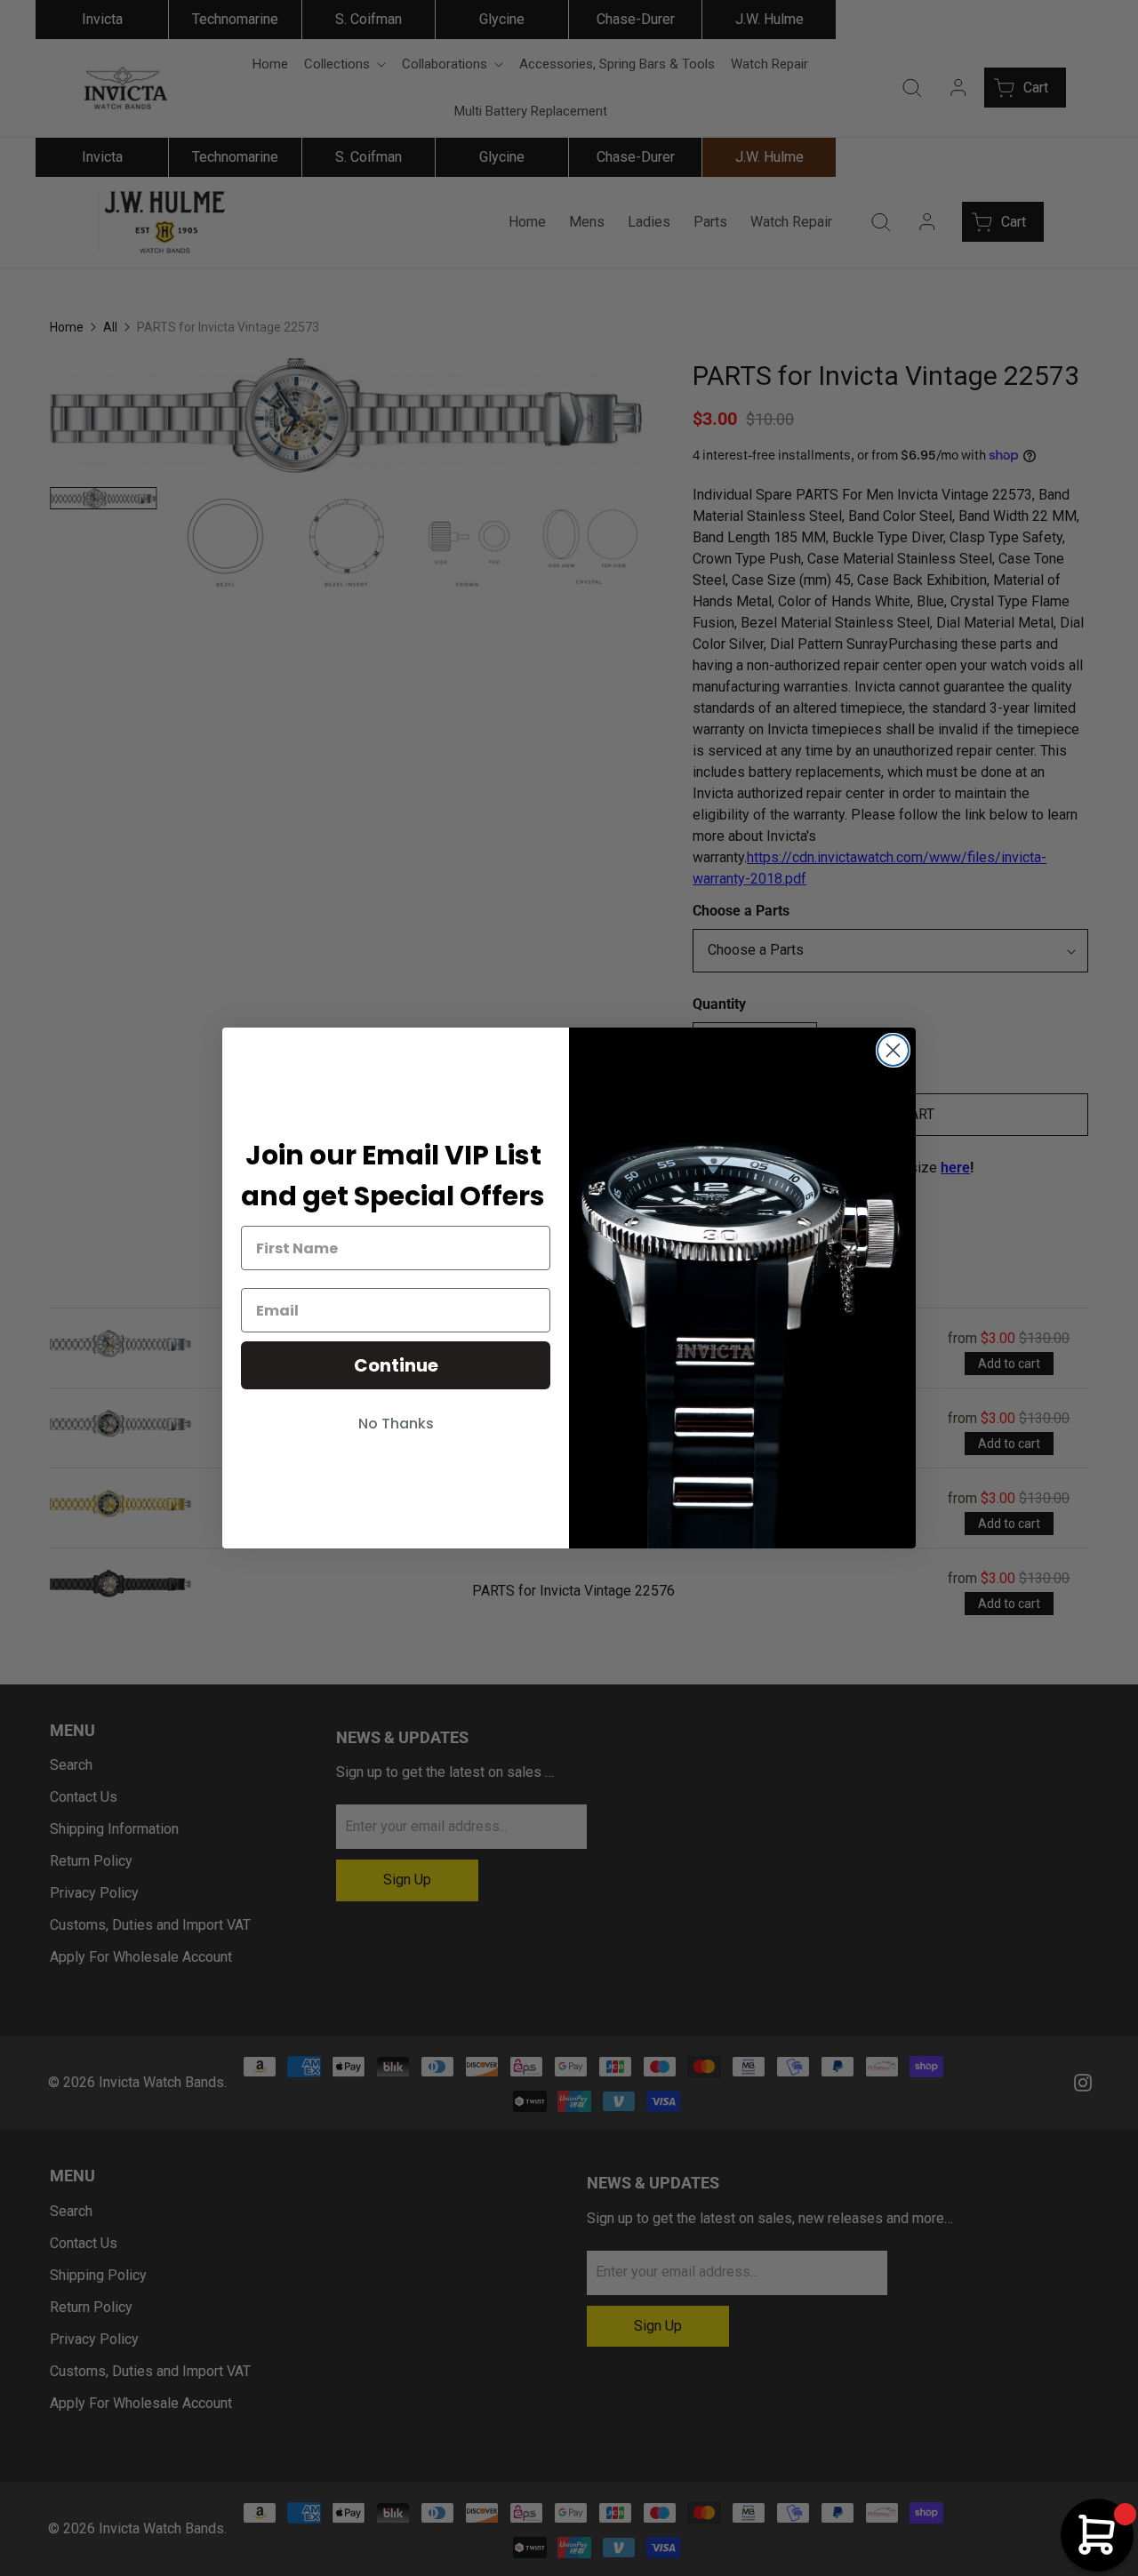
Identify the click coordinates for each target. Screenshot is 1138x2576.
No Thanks (396, 1424)
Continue (396, 1365)
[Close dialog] (893, 1050)
